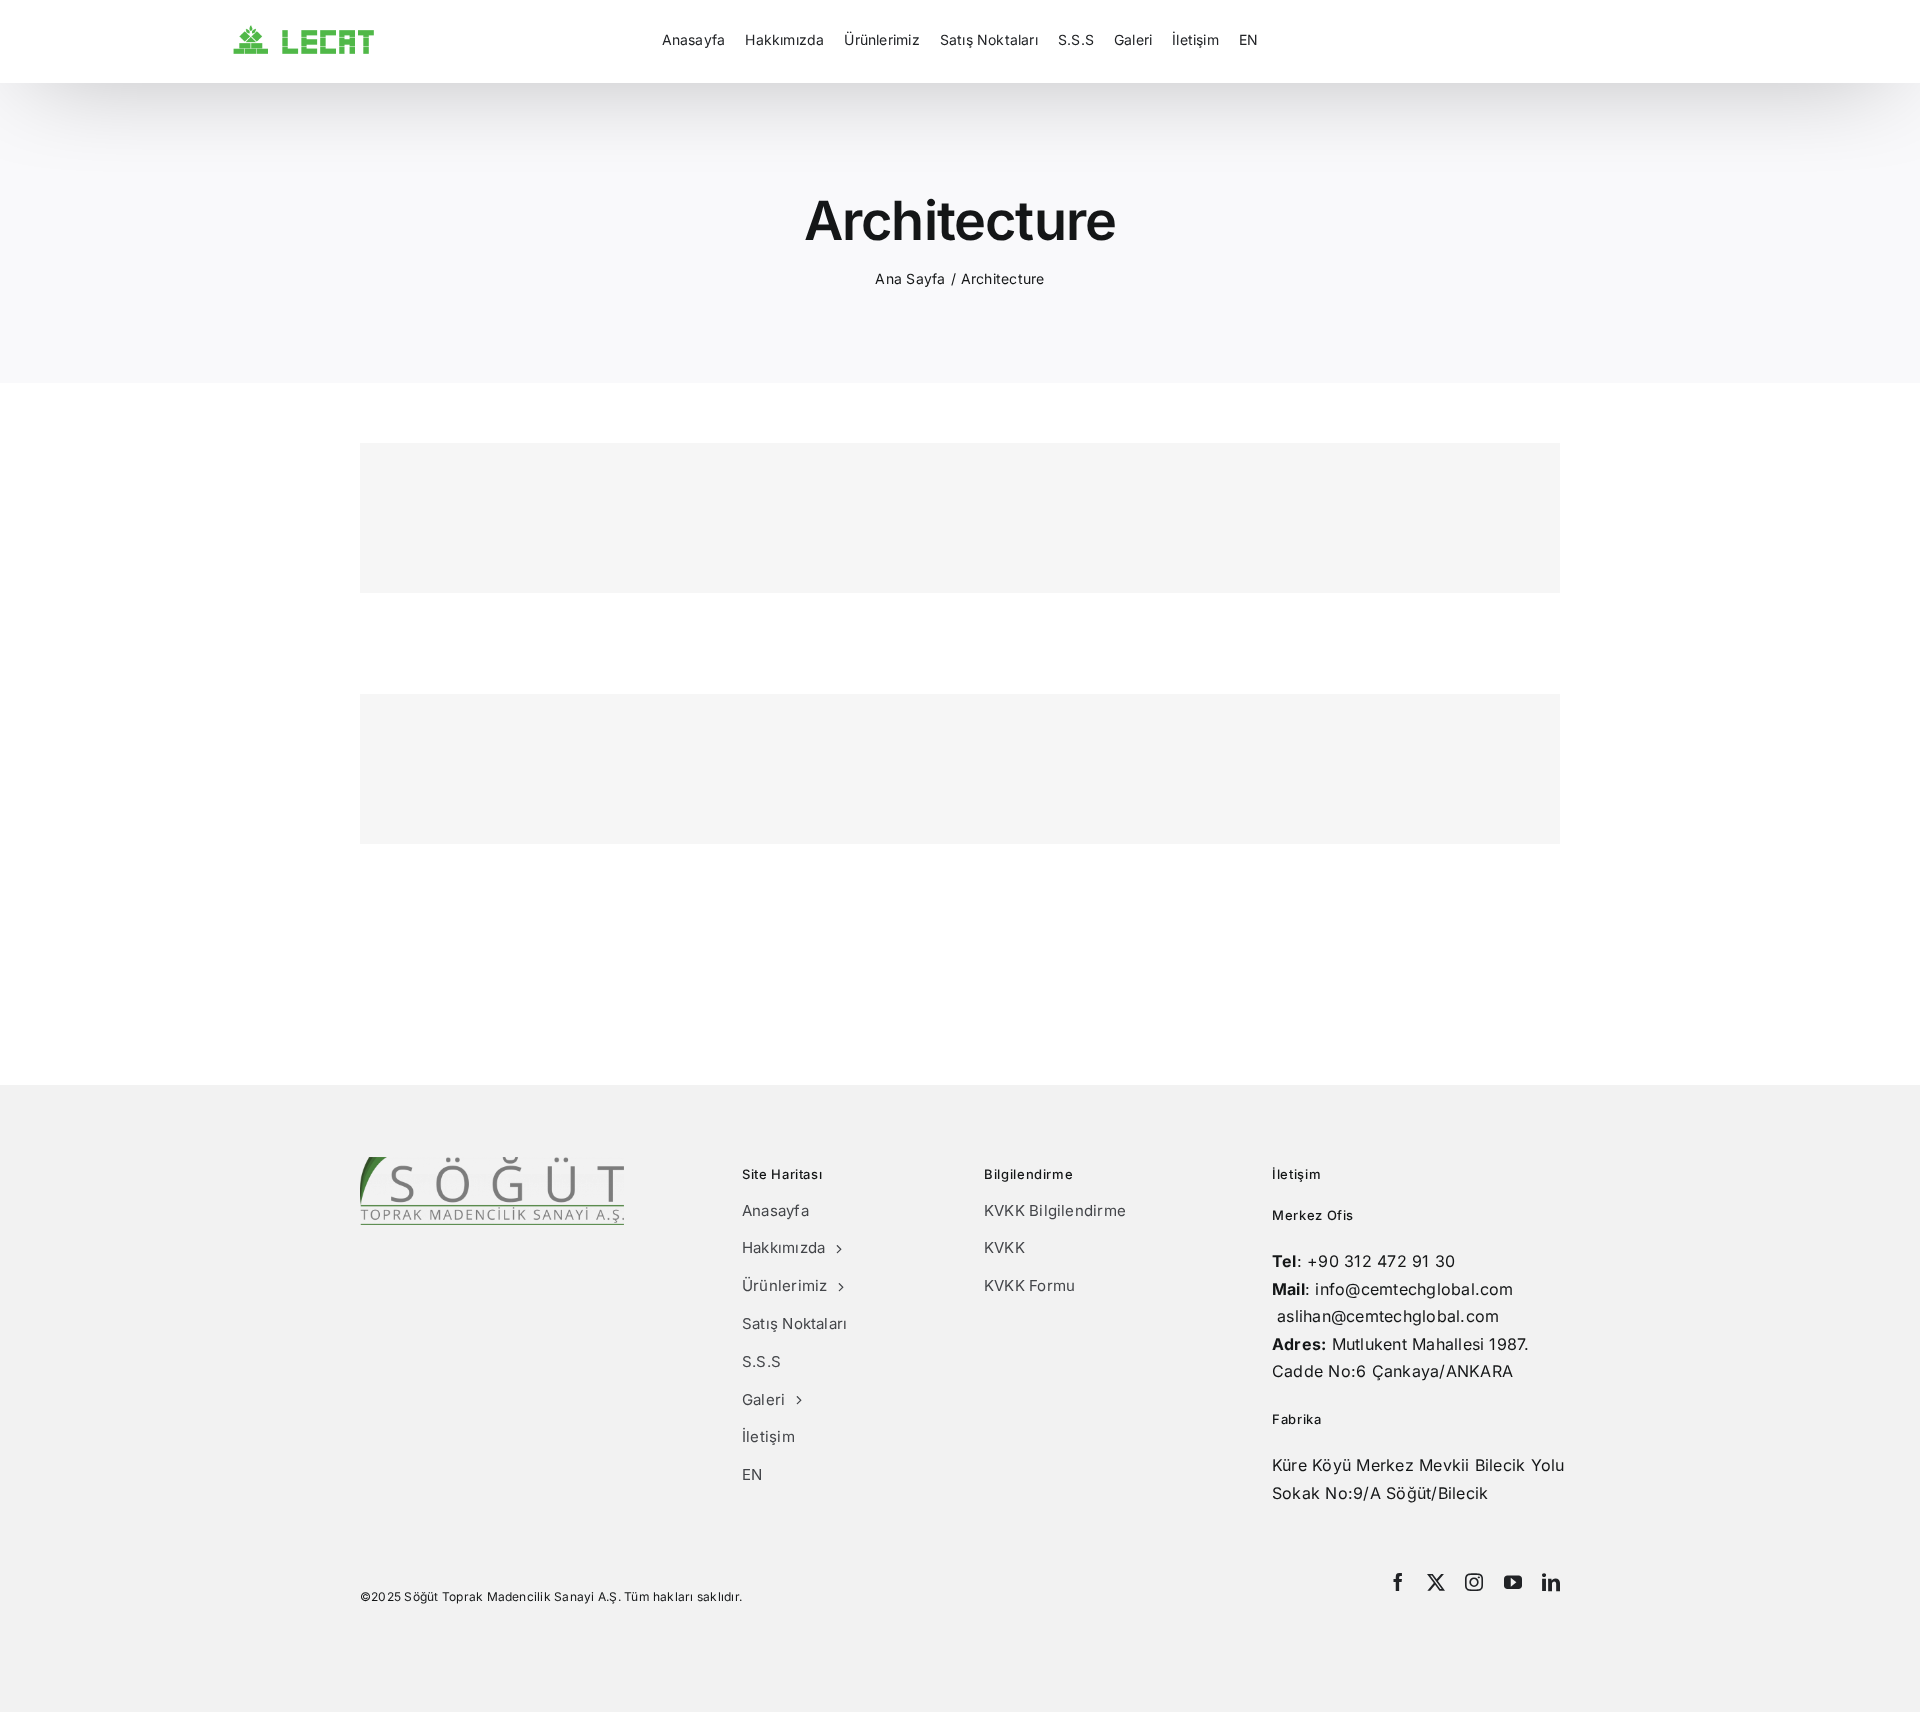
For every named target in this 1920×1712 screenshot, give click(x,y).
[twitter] (1436, 1582)
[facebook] (1398, 1582)
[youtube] (1513, 1582)
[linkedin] (1551, 1582)
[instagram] (1474, 1582)
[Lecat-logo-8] (303, 33)
